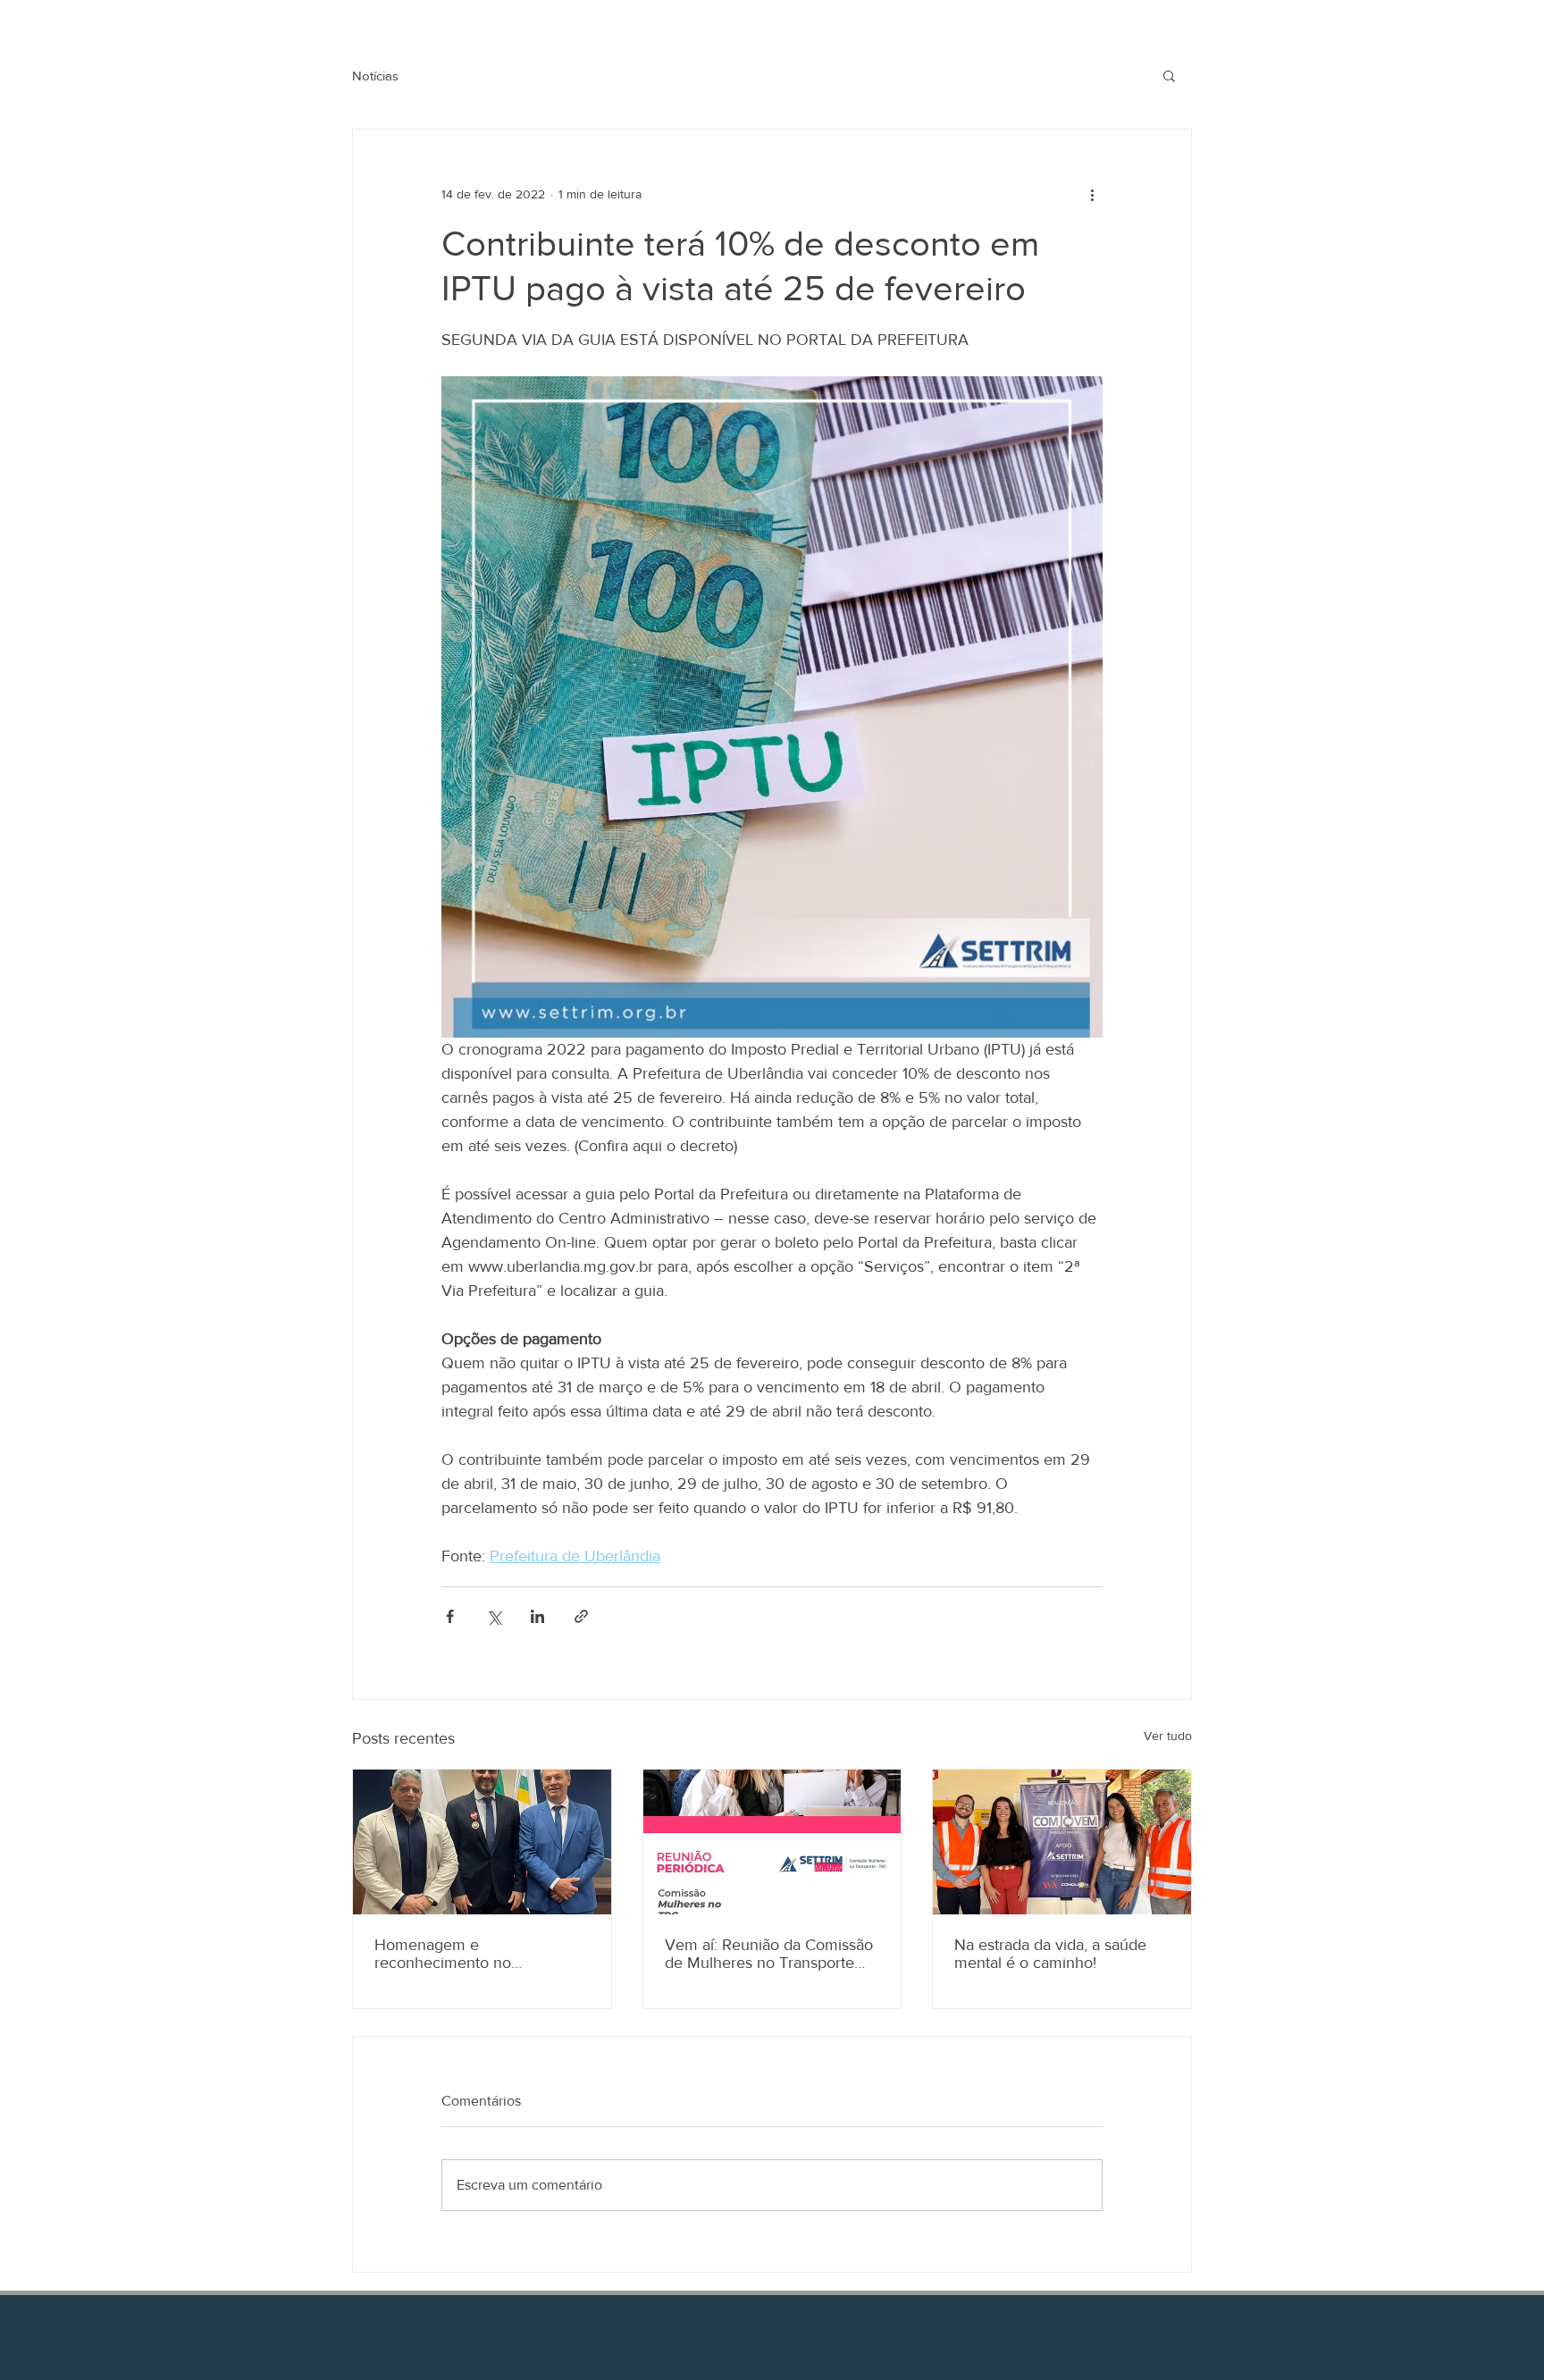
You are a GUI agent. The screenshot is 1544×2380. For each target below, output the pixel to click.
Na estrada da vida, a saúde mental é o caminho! (1050, 1954)
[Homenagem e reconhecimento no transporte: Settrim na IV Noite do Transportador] (482, 1842)
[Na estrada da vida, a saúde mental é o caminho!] (1062, 1842)
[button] (1169, 75)
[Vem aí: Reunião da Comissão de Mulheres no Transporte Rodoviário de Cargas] (772, 1842)
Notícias (375, 76)
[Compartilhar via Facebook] (450, 1616)
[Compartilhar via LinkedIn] (537, 1616)
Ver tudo (1168, 1736)
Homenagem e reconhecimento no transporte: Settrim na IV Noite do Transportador (480, 1954)
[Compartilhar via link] (581, 1616)
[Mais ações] (1092, 194)
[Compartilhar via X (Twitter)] (494, 1616)
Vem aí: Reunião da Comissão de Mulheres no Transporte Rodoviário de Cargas (769, 1954)
